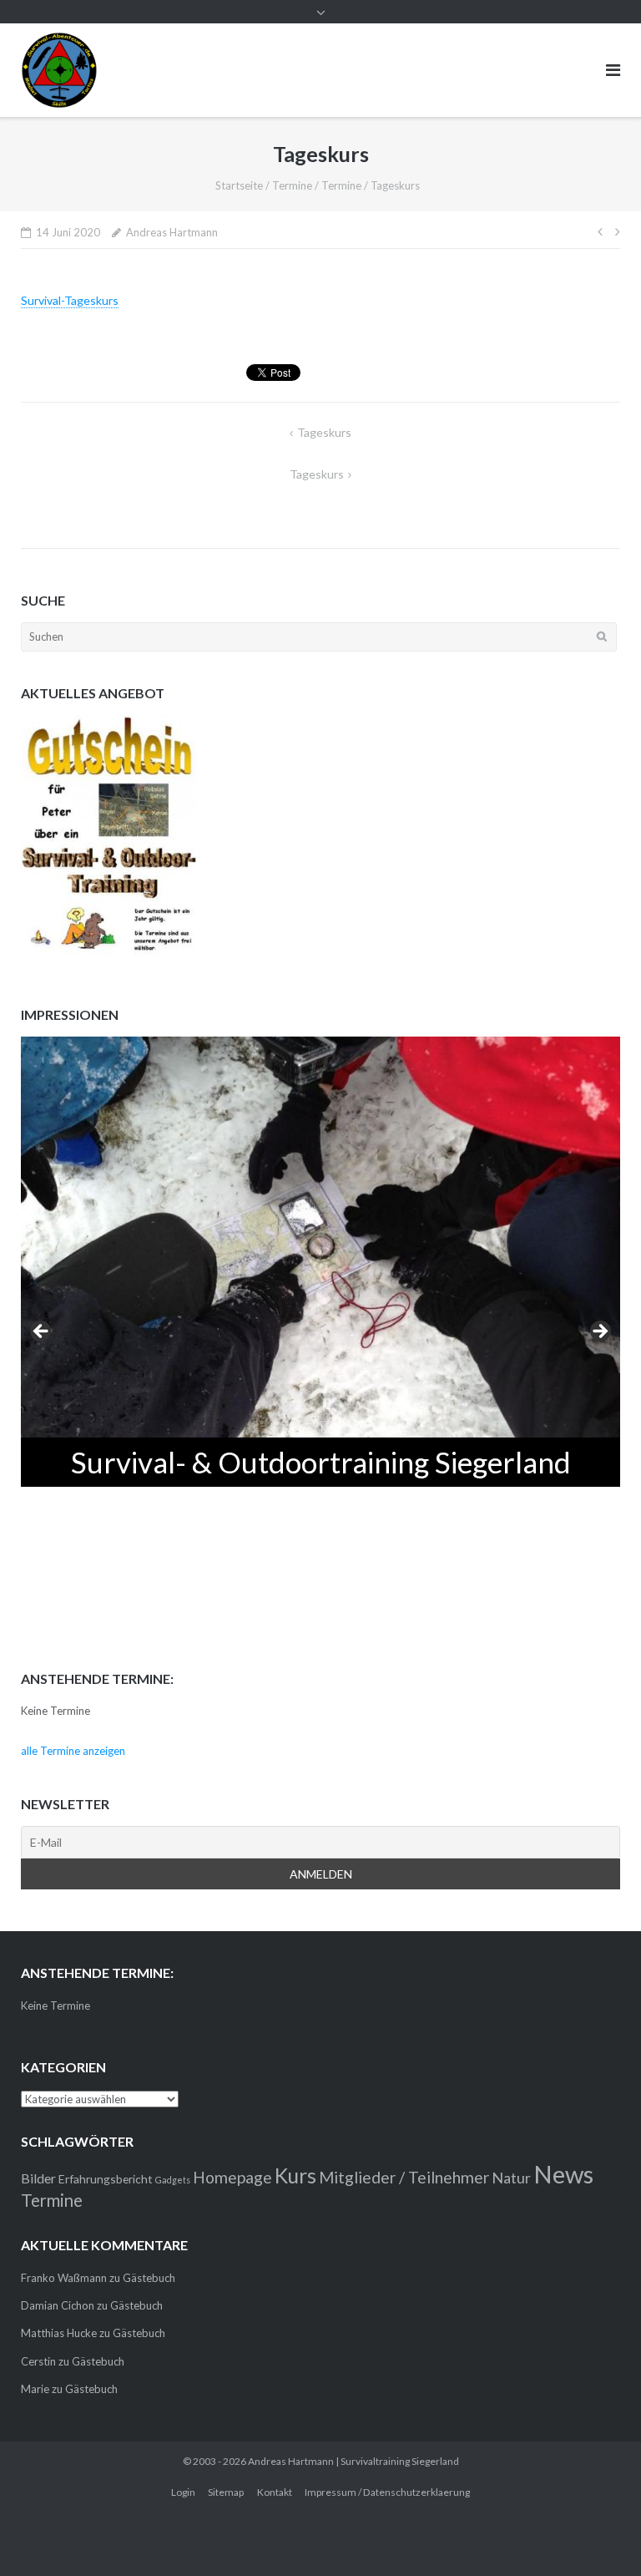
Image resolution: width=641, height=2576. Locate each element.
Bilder (38, 2178)
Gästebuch (149, 2278)
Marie (35, 2389)
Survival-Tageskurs (70, 300)
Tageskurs (324, 432)
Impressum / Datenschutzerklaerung (387, 2492)
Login (183, 2492)
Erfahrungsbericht (106, 2179)
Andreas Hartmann (172, 232)
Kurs (295, 2175)
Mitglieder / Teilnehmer (404, 2177)
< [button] (42, 1332)
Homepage (232, 2177)
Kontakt (275, 2492)
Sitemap (226, 2492)
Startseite (239, 185)
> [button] (599, 1332)
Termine (292, 185)
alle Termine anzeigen (73, 1751)
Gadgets (173, 2180)
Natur (511, 2178)
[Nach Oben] (600, 2536)
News (563, 2174)
